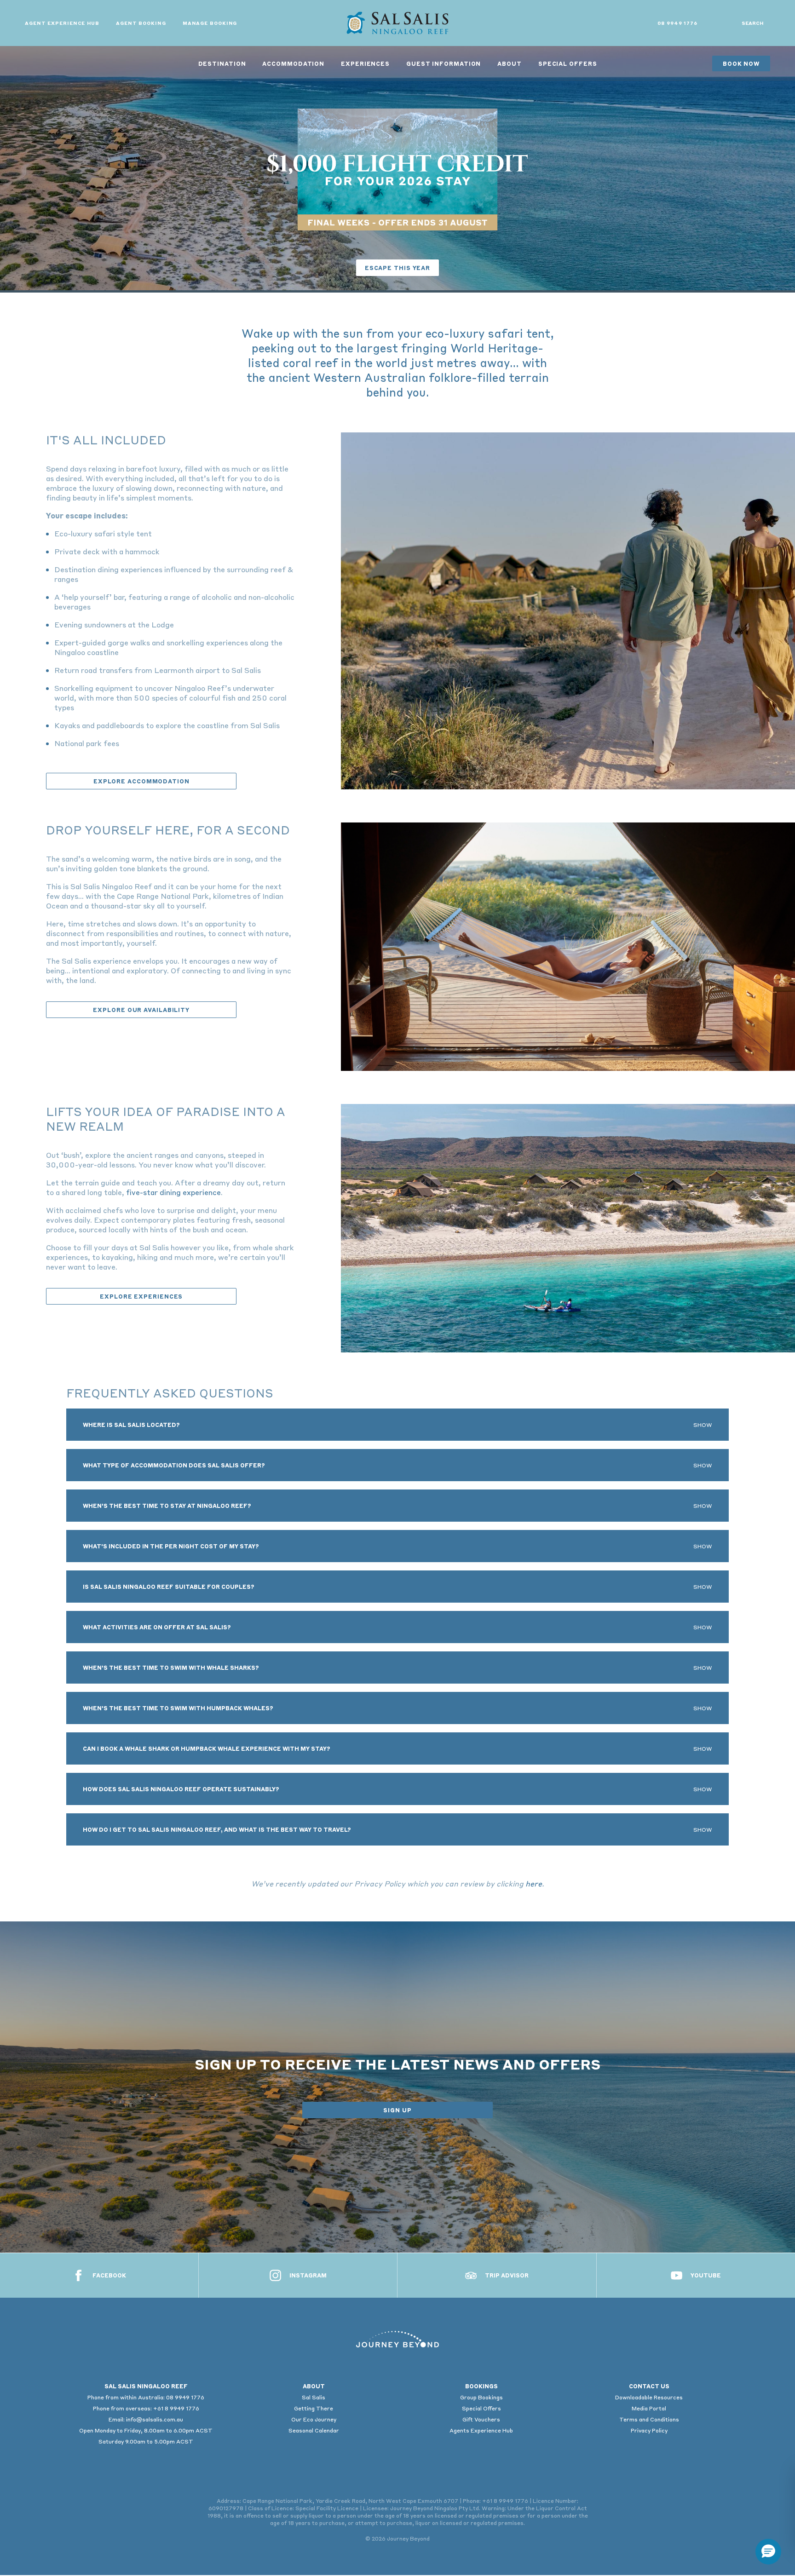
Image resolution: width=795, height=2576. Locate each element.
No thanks (644, 2526)
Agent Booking (141, 23)
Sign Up (397, 2110)
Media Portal (649, 2408)
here (534, 1883)
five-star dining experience (173, 1192)
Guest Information (444, 63)
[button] (768, 2552)
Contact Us (649, 2386)
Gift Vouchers (481, 2419)
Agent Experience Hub (62, 23)
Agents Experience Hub (481, 2430)
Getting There (314, 2408)
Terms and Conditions (649, 2419)
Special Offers (568, 63)
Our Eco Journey (314, 2419)
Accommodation (293, 63)
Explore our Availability (141, 1010)
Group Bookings (481, 2397)
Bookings (481, 2386)
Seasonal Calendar (314, 2430)
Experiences (365, 63)
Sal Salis (314, 2397)
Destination (222, 63)
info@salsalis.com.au (155, 2419)
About (510, 63)
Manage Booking (210, 23)
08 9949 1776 (677, 23)
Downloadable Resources (649, 2397)
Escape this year (397, 268)
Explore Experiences (141, 1296)
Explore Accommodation (141, 781)
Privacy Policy (649, 2430)
